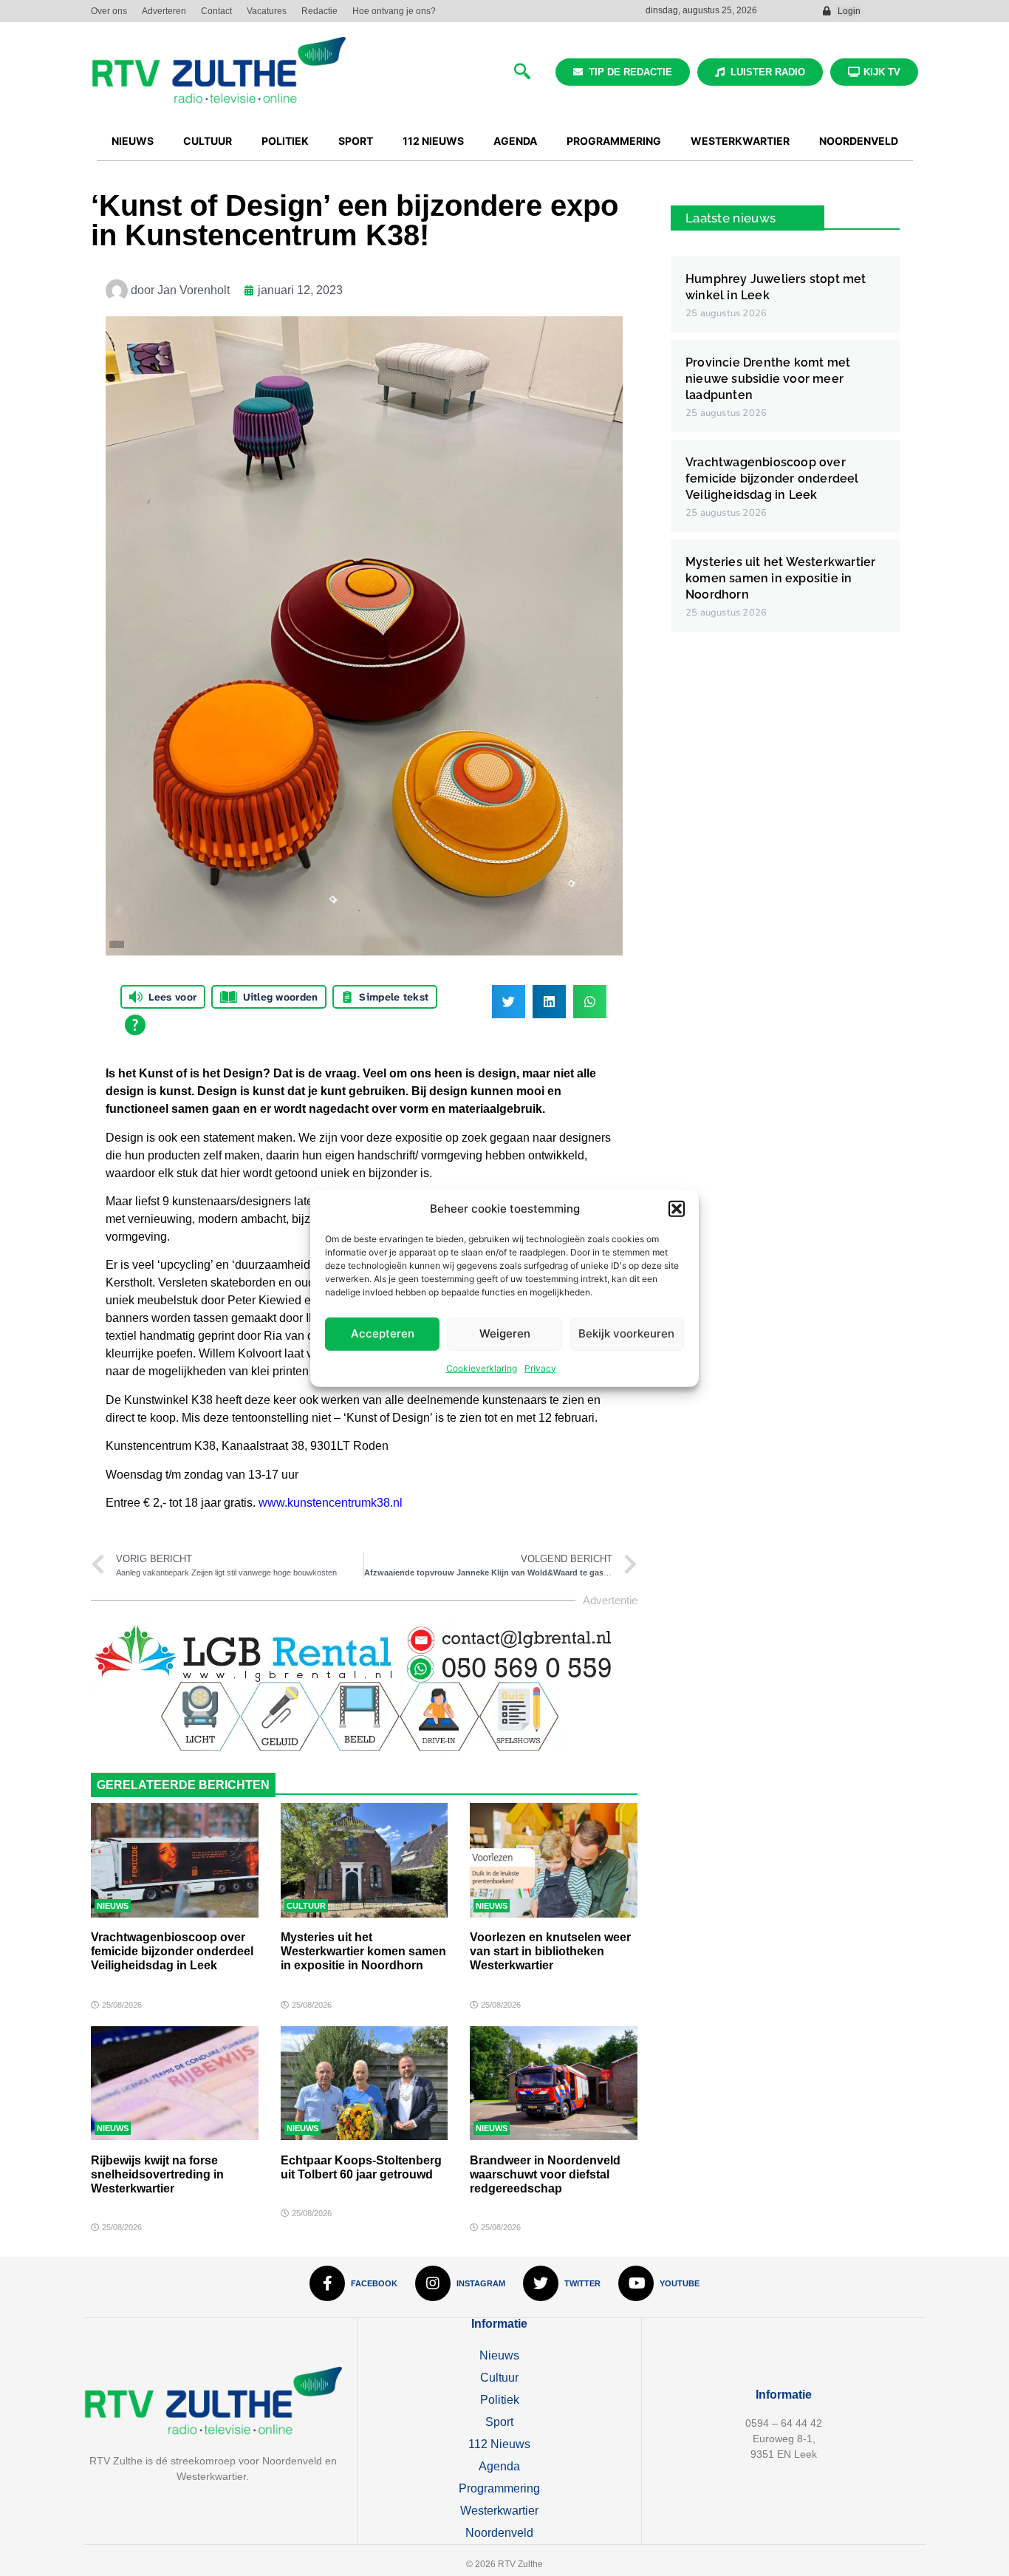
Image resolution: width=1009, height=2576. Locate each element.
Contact (216, 11)
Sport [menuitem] (356, 141)
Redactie (319, 11)
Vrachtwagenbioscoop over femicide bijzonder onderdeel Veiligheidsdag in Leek (172, 1951)
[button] (677, 1209)
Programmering (499, 2488)
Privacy (540, 1367)
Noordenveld (499, 2533)
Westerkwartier (499, 2511)
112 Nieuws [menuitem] (433, 141)
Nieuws (113, 1906)
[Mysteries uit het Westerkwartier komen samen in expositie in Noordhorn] (365, 1860)
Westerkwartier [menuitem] (740, 141)
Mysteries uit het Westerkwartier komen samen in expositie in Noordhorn (363, 1951)
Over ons (109, 11)
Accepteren (383, 1333)
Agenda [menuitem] (515, 141)
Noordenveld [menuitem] (859, 141)
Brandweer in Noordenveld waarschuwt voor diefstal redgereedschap (545, 2174)
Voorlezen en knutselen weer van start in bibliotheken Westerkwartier (550, 1951)
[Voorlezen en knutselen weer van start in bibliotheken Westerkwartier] (554, 1860)
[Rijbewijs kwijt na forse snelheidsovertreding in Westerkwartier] (175, 2083)
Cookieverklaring (482, 1367)
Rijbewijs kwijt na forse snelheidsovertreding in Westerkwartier (157, 2174)
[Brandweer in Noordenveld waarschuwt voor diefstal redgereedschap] (554, 2083)
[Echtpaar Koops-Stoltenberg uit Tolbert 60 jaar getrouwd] (365, 2083)
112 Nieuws (499, 2444)
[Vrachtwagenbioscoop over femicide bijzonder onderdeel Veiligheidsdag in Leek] (175, 1860)
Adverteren (164, 11)
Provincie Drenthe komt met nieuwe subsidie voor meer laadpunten (768, 379)
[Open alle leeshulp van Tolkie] (135, 1025)
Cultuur (306, 1906)
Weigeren (505, 1333)
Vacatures (267, 11)
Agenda (499, 2466)
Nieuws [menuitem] (133, 141)
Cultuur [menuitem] (208, 141)
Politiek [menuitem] (285, 141)
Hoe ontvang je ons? (394, 11)
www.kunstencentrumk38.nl (331, 1503)
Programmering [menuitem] (614, 141)
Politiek (500, 2400)
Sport (499, 2422)
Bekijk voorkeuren (626, 1333)
